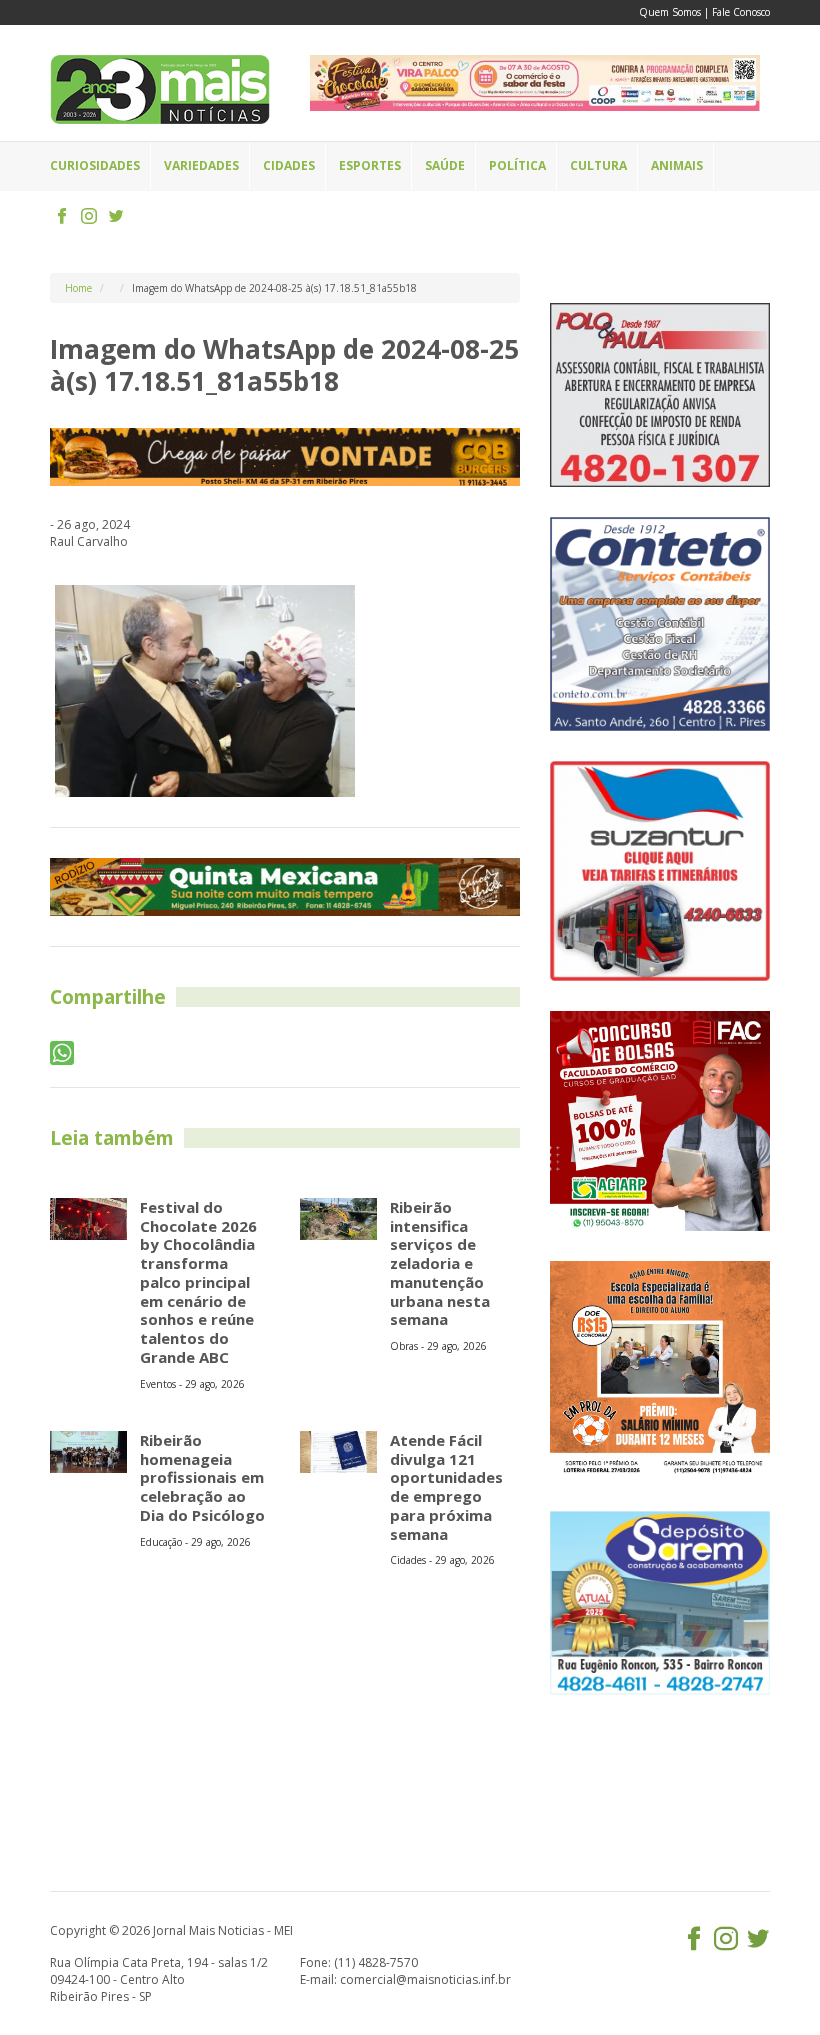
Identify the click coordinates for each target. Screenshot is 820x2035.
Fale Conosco (741, 12)
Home (78, 288)
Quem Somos (670, 12)
